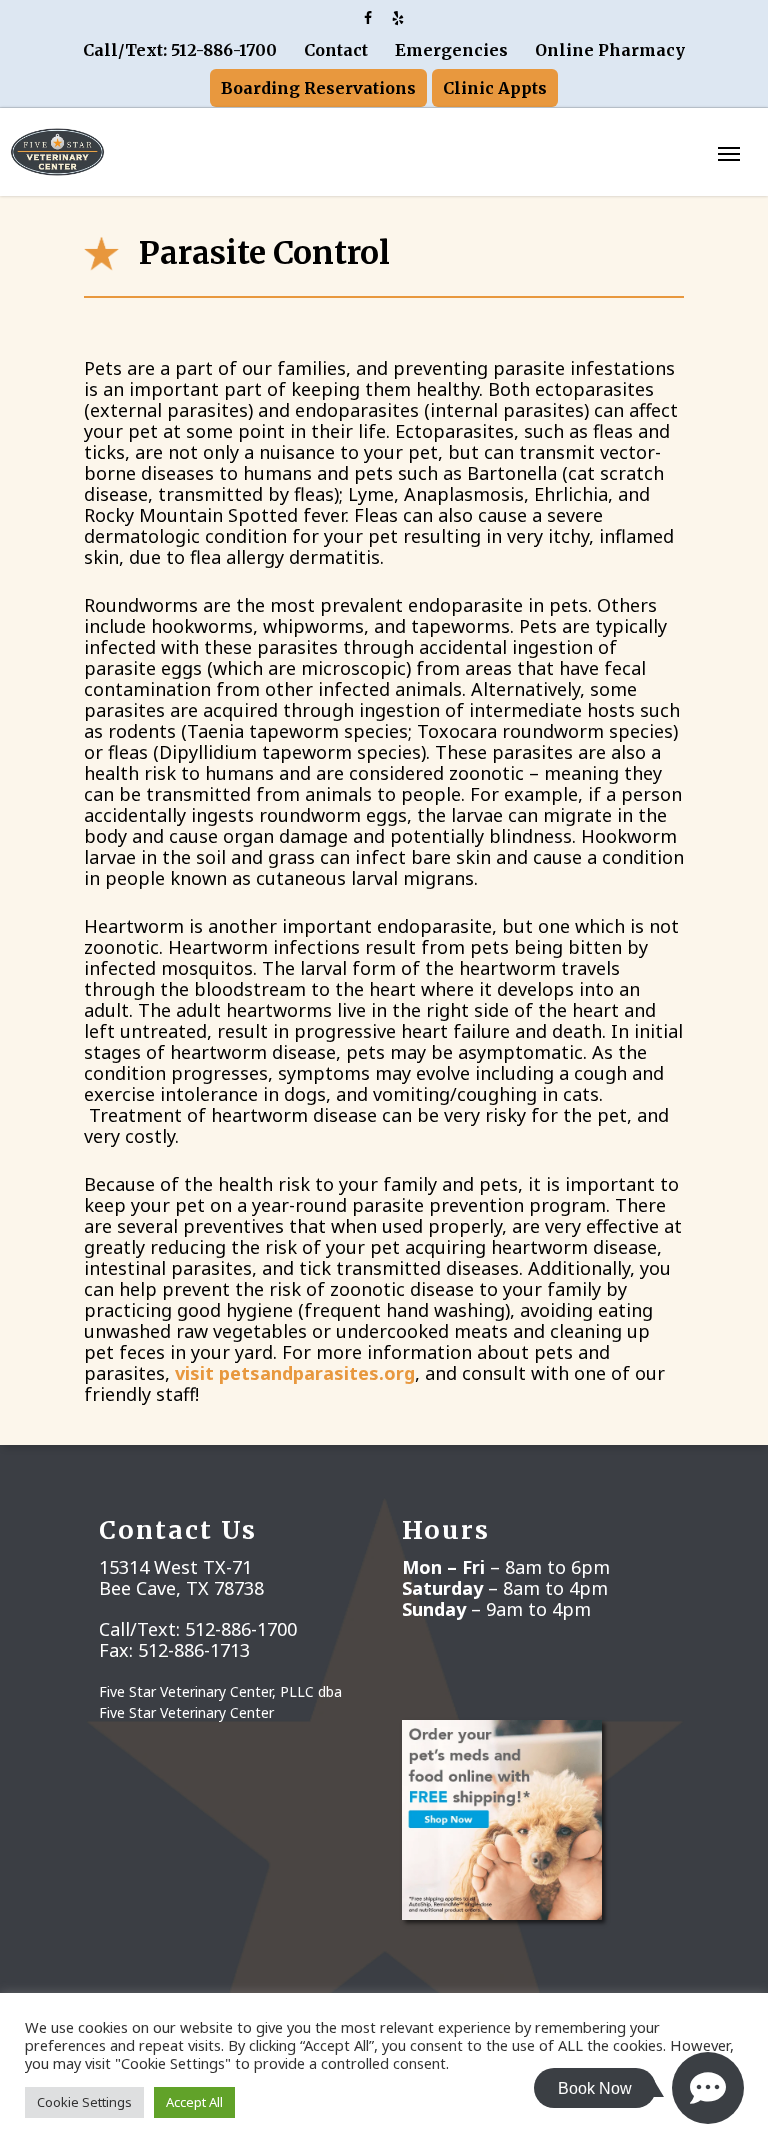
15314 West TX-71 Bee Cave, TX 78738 (181, 1577)
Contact (336, 50)
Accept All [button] (194, 2102)
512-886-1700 (241, 1629)
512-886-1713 (194, 1650)
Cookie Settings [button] (84, 2102)
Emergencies (451, 50)
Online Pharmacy (610, 50)
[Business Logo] (330, 149)
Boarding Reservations (318, 88)
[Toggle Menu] (729, 153)
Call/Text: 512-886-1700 (180, 50)
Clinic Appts (495, 88)
